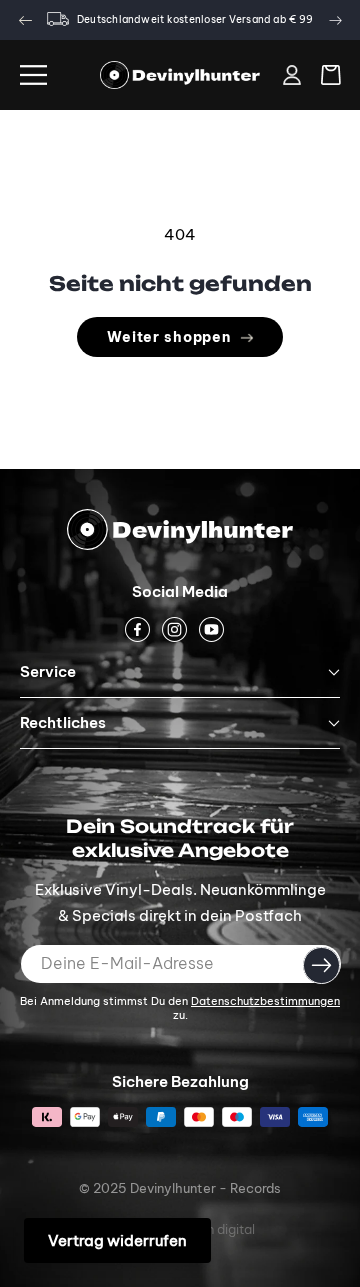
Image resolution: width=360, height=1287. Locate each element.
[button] (33, 75)
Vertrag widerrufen (117, 1240)
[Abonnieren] (321, 965)
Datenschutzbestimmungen (265, 1001)
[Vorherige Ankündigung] (25, 20)
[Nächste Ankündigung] (335, 20)
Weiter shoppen (169, 337)
